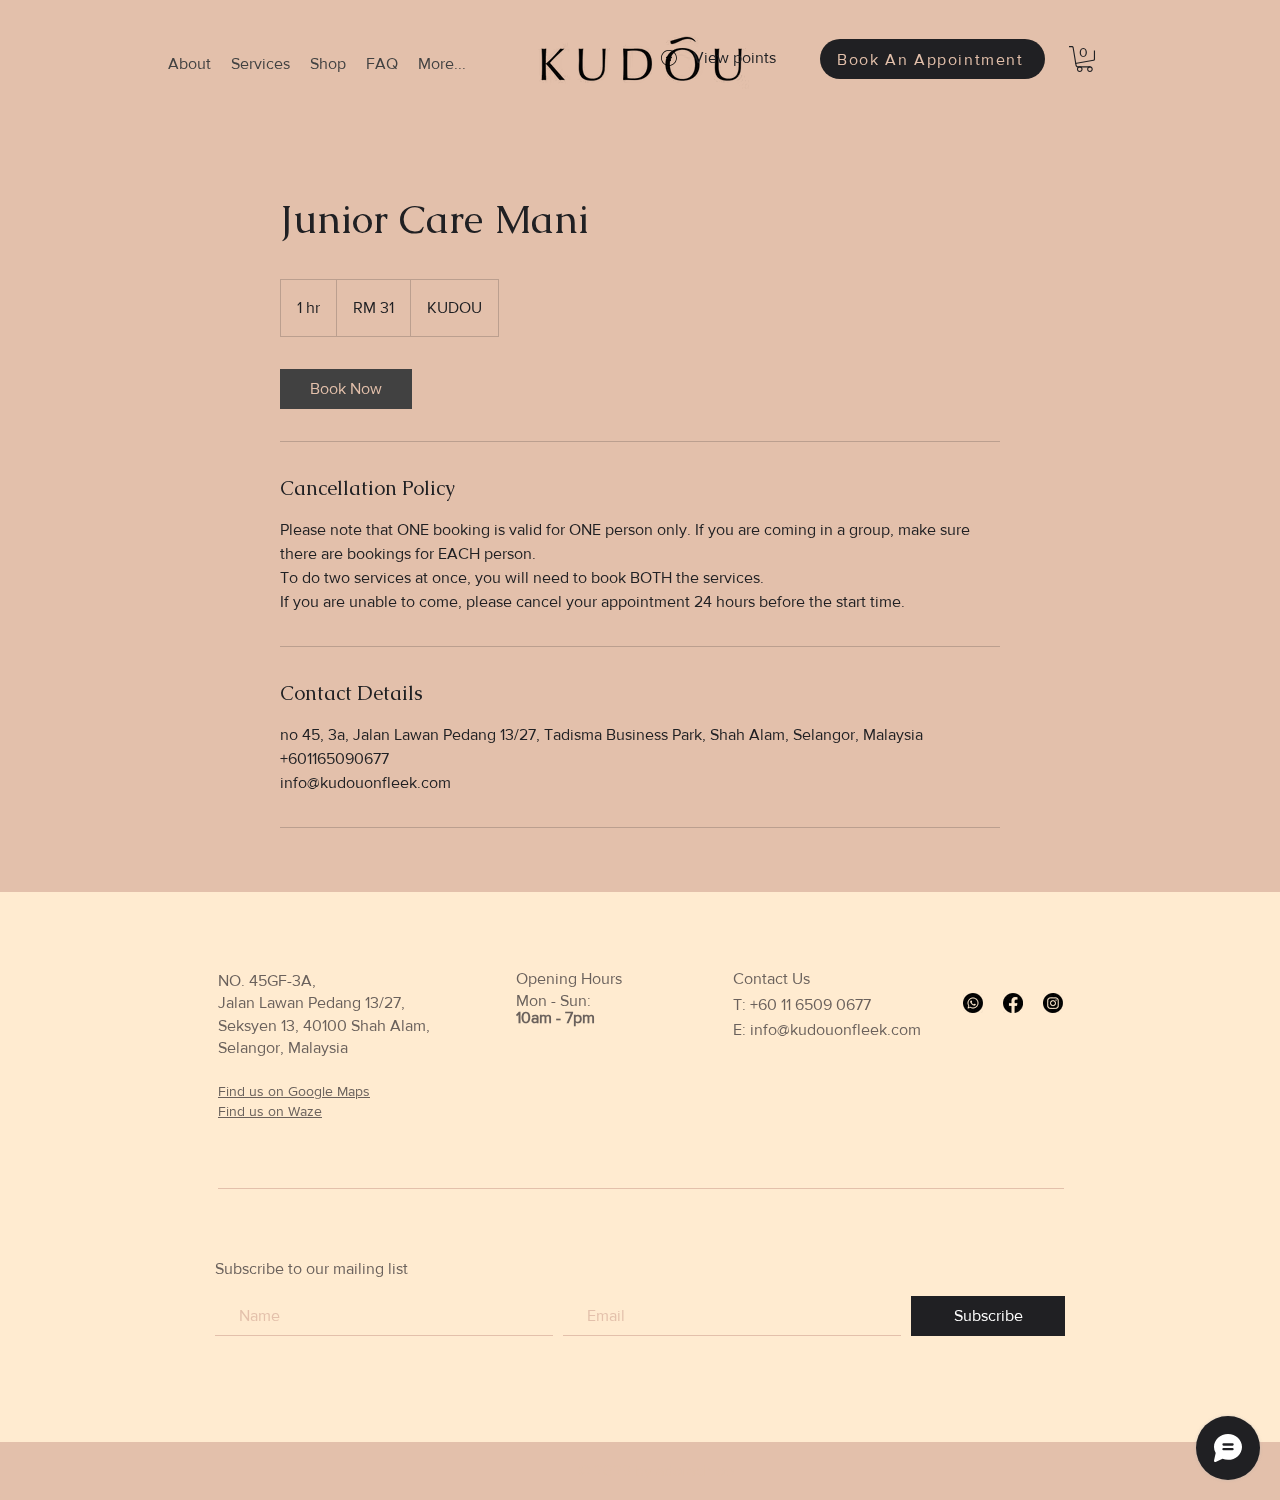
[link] (346, 389)
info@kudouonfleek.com (835, 1029)
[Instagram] (1053, 1003)
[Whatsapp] (973, 1003)
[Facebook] (1013, 1003)
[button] (1084, 59)
